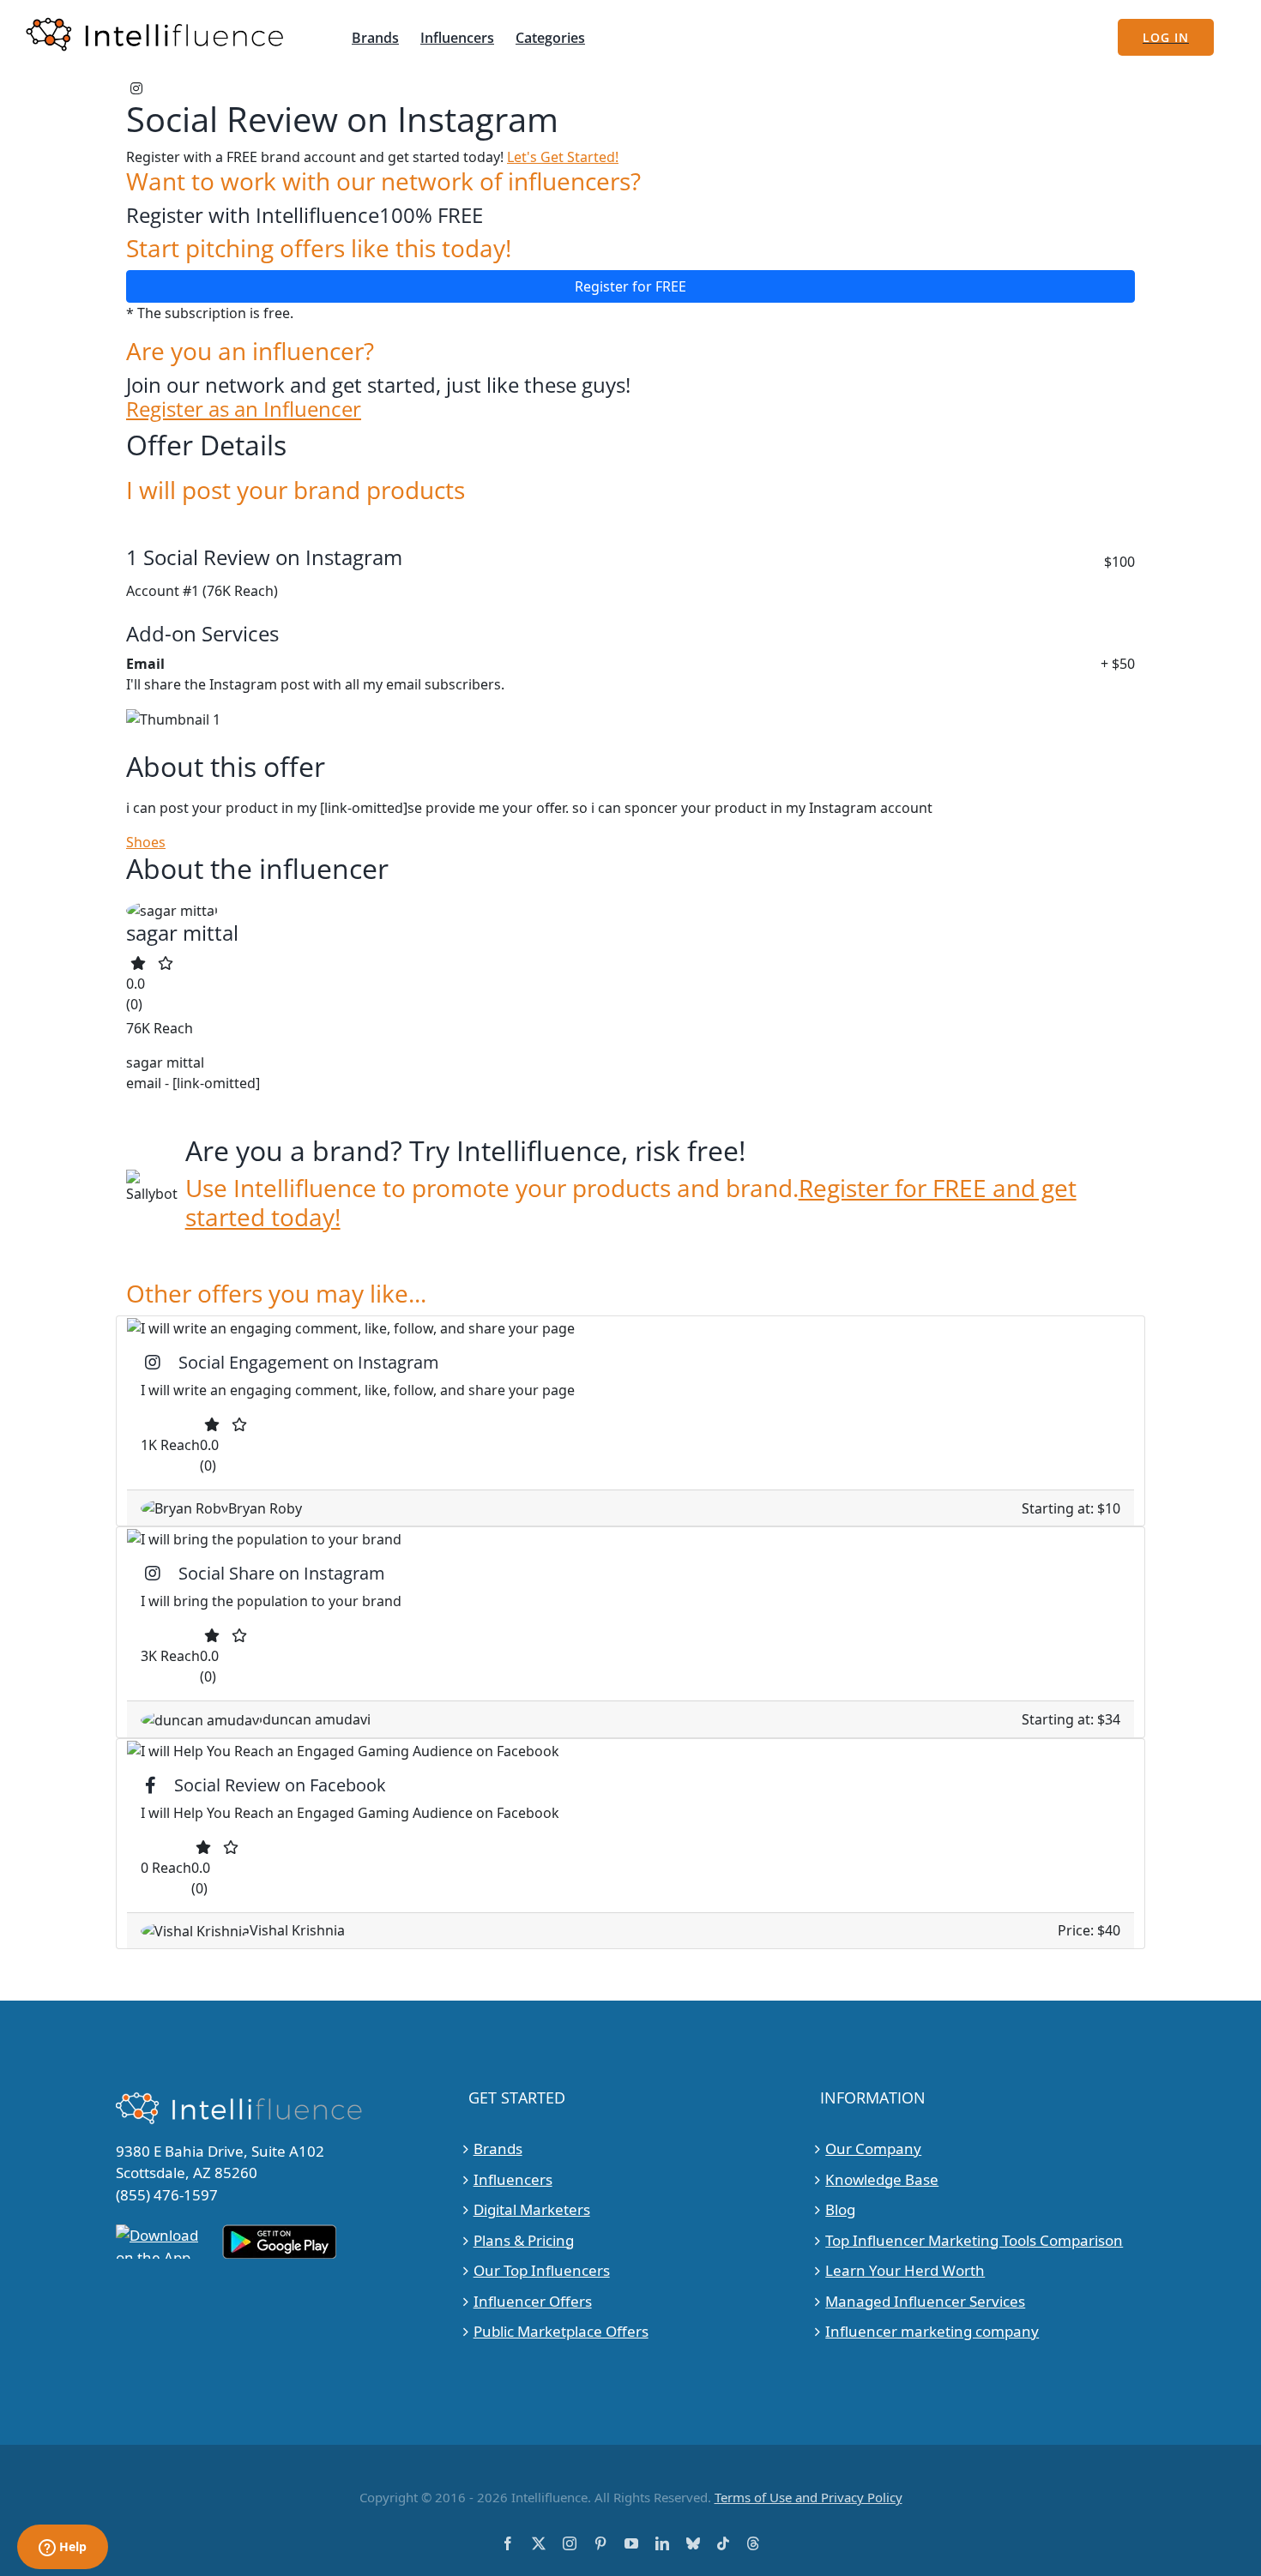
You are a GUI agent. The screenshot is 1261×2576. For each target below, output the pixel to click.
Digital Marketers (532, 2209)
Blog (840, 2209)
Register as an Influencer (244, 409)
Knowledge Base (882, 2179)
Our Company (873, 2149)
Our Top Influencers (542, 2270)
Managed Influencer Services (925, 2301)
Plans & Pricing (524, 2240)
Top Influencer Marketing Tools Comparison (974, 2240)
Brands (498, 2149)
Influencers (513, 2179)
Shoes (146, 842)
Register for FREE (630, 286)
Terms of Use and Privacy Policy (808, 2497)
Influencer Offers (533, 2301)
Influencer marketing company (932, 2331)
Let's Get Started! (563, 157)
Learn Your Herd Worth (905, 2270)
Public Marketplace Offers (561, 2331)
